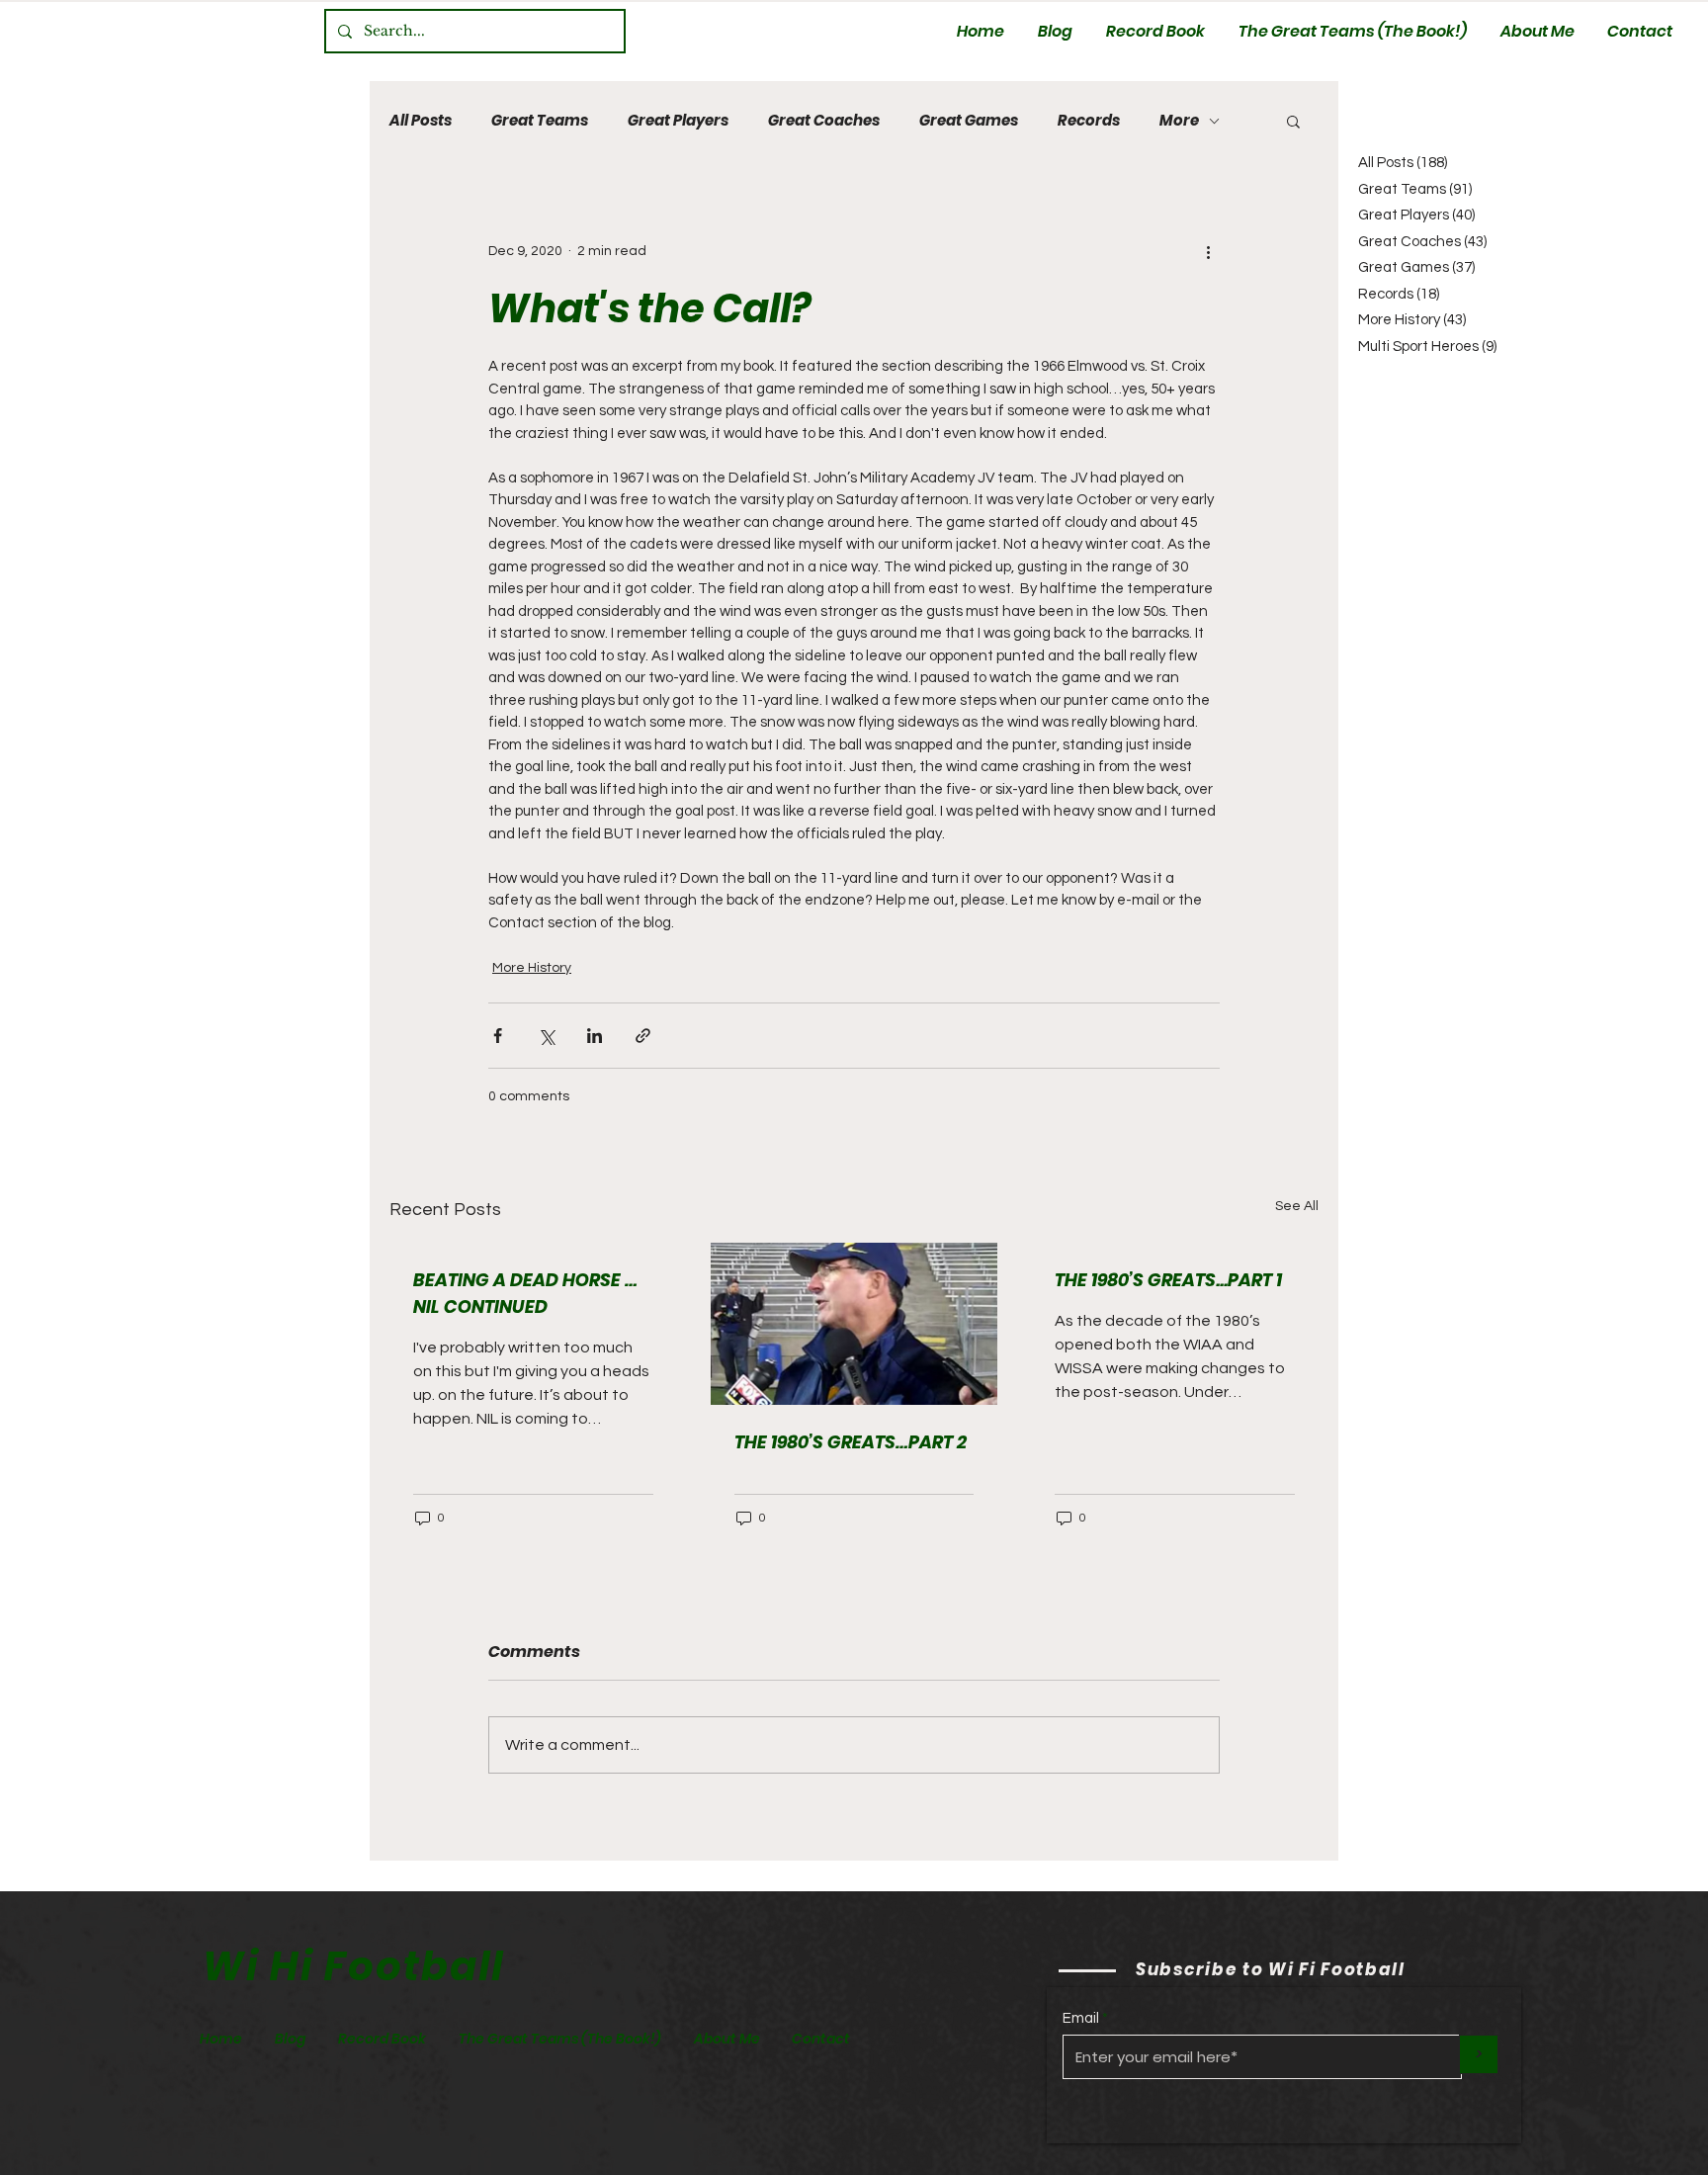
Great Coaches (824, 121)
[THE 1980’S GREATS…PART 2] (854, 1324)
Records (1089, 121)
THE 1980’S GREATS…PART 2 (851, 1442)
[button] (1293, 121)
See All (1297, 1206)
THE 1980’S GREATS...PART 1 (1168, 1280)
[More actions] (1208, 251)
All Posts (421, 121)
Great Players (678, 121)
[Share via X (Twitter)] (546, 1036)
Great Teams (540, 121)
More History (532, 968)
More (1179, 121)
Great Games (969, 121)
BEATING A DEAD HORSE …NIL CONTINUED (525, 1293)
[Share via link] (643, 1036)
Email (1081, 2018)
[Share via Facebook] (498, 1036)
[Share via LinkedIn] (595, 1036)
